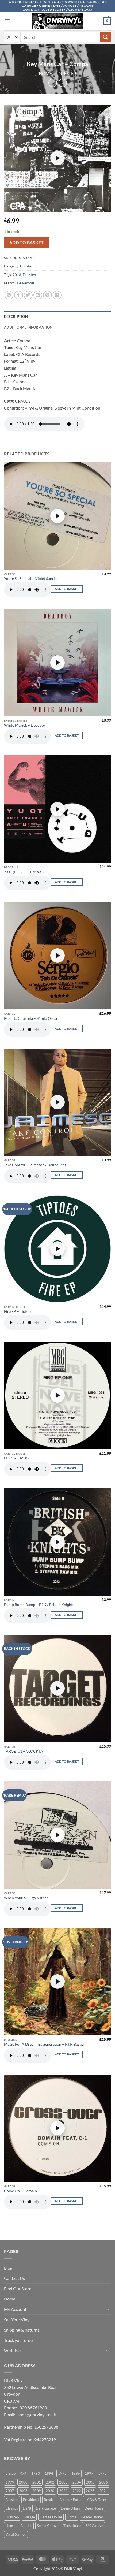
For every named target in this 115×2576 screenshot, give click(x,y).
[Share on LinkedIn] (57, 295)
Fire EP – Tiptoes (18, 1311)
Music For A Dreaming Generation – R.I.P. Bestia (44, 2044)
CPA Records (25, 283)
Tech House (72, 2526)
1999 (10, 2482)
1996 (76, 2473)
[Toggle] (108, 2309)
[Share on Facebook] (19, 295)
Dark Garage (46, 2508)
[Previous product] (63, 83)
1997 (89, 2473)
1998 (102, 2473)
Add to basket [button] (67, 589)
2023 (90, 2491)
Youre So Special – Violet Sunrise (31, 579)
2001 (37, 2482)
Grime (72, 2517)
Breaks (49, 2500)
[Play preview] (57, 158)
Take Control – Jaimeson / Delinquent (35, 1165)
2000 (23, 2482)
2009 (37, 2491)
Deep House (94, 2508)
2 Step (11, 2473)
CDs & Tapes (97, 2500)
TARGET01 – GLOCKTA (24, 1751)
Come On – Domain (20, 2191)
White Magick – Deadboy (25, 725)
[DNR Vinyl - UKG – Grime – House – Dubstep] (57, 21)
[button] (7, 21)
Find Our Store (18, 2289)
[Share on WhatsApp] (9, 295)
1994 (49, 2473)
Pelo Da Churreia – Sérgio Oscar (31, 1018)
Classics (12, 2508)
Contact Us (14, 2278)
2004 (77, 2482)
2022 (77, 2491)
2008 (23, 2491)
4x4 (23, 2473)
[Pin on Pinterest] (47, 295)
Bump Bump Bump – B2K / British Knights (39, 1605)
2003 (63, 2482)
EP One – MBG (16, 1458)
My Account (15, 2309)
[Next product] (53, 83)
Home (45, 73)
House (11, 2526)
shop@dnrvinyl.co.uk (37, 2415)
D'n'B (27, 2508)
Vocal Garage (16, 2534)
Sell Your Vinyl (17, 2320)
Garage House (51, 2517)
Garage (29, 2517)
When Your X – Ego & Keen (26, 1898)
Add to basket (27, 243)
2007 (10, 2491)
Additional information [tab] (28, 327)
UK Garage (95, 2526)
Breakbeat (31, 2500)
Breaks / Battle (71, 2500)
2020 (50, 2491)
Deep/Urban (70, 2508)
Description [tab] (16, 317)
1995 (62, 2473)
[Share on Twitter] (28, 295)
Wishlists (13, 2350)
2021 (63, 2491)
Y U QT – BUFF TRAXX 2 (24, 872)
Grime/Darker (92, 2517)
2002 (50, 2482)
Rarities (26, 2526)
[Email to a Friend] (38, 295)
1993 (36, 2473)
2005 (90, 2482)
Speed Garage (48, 2526)
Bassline (12, 2500)
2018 (17, 275)
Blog (8, 2268)
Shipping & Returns (22, 2330)
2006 (103, 2482)
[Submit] (106, 37)
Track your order (19, 2340)
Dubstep (67, 73)
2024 (103, 2491)
